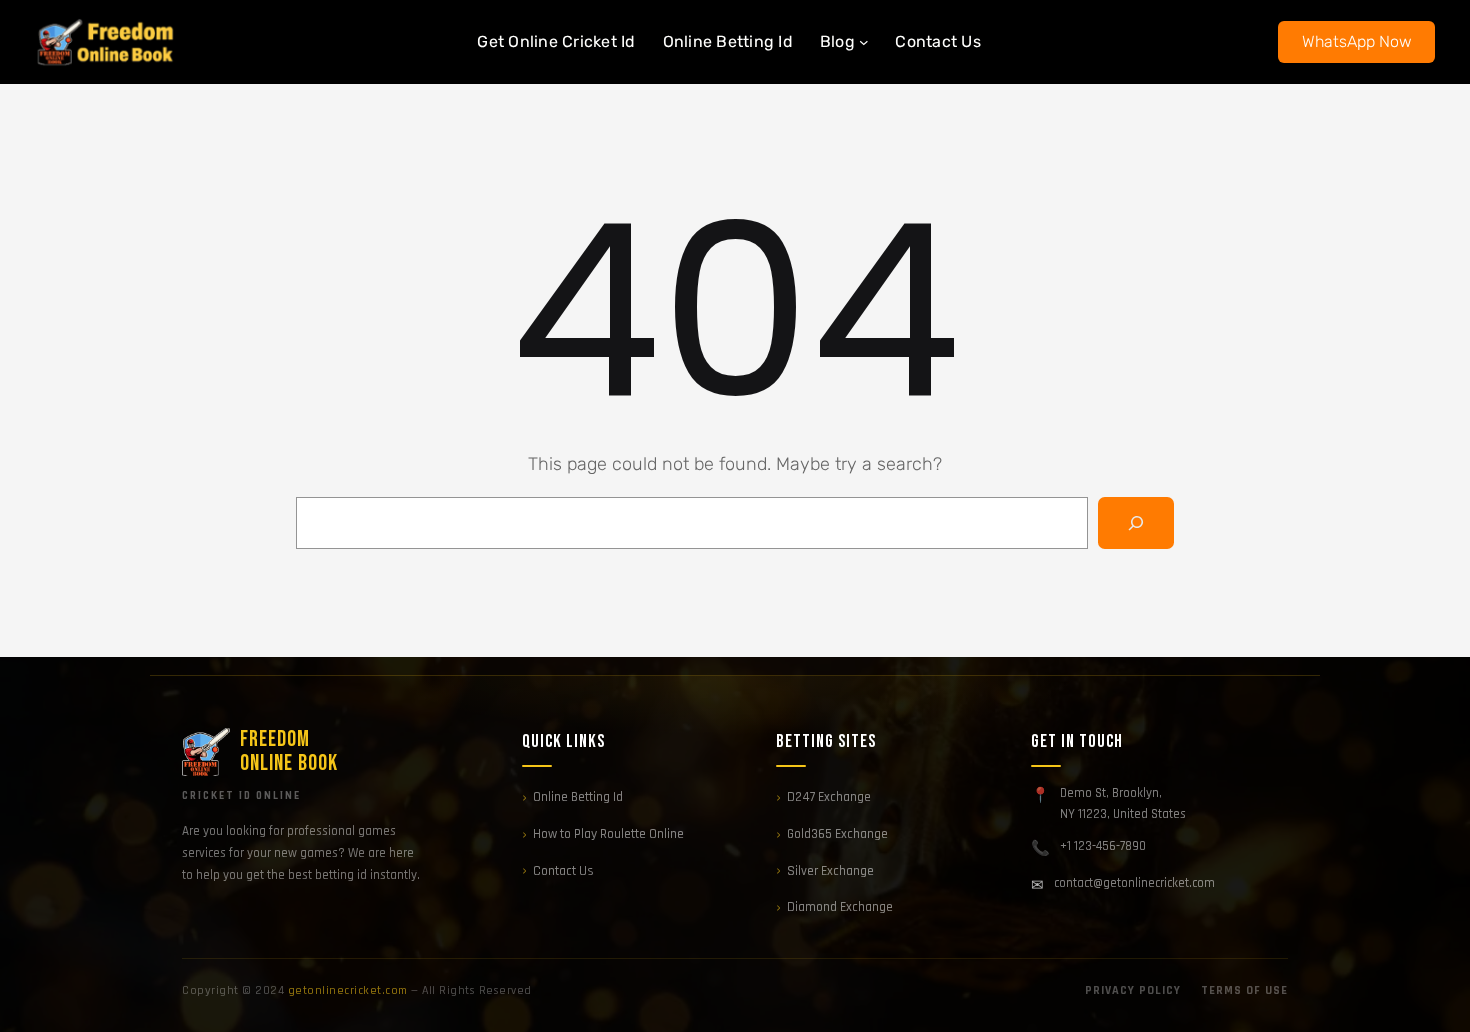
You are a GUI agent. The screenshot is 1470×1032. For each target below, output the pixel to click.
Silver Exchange (830, 871)
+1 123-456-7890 (1103, 846)
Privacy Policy (1133, 990)
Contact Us (563, 871)
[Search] (1136, 523)
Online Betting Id (578, 797)
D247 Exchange (829, 797)
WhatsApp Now (1357, 41)
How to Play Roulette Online (608, 834)
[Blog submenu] (864, 42)
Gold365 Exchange (837, 834)
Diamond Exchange (840, 907)
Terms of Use (1244, 990)
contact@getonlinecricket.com (1134, 883)
